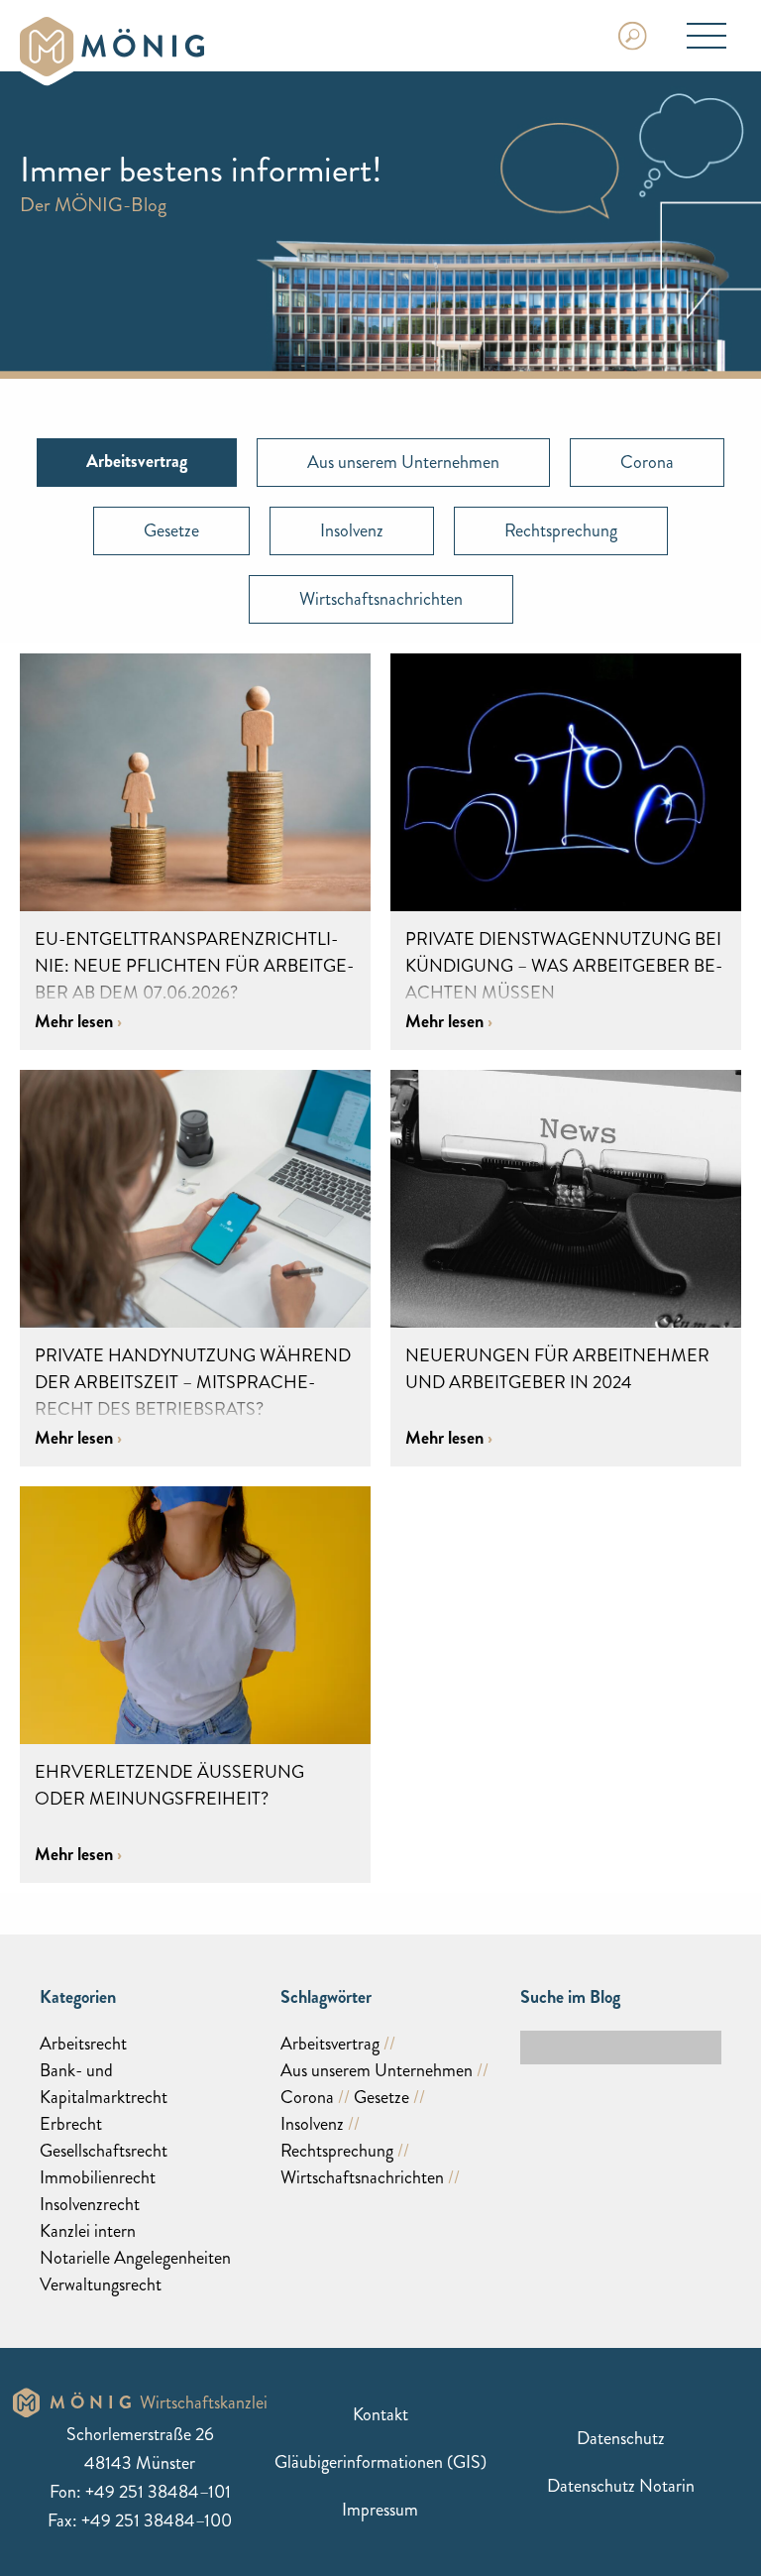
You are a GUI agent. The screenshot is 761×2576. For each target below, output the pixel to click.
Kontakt (380, 2414)
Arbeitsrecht (83, 2044)
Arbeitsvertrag (330, 2044)
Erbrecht (71, 2124)
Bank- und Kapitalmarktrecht (104, 2084)
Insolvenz (352, 530)
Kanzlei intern (88, 2231)
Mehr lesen (76, 1021)
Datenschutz (621, 2438)
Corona (647, 462)
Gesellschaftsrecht (104, 2151)
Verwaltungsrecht (101, 2284)
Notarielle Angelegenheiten (135, 2258)
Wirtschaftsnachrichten (381, 599)
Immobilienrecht (98, 2177)
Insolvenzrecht (90, 2204)
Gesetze (171, 530)
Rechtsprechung (561, 530)
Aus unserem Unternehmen (403, 462)
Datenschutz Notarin (621, 2486)
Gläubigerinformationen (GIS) (380, 2462)
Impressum (380, 2510)
